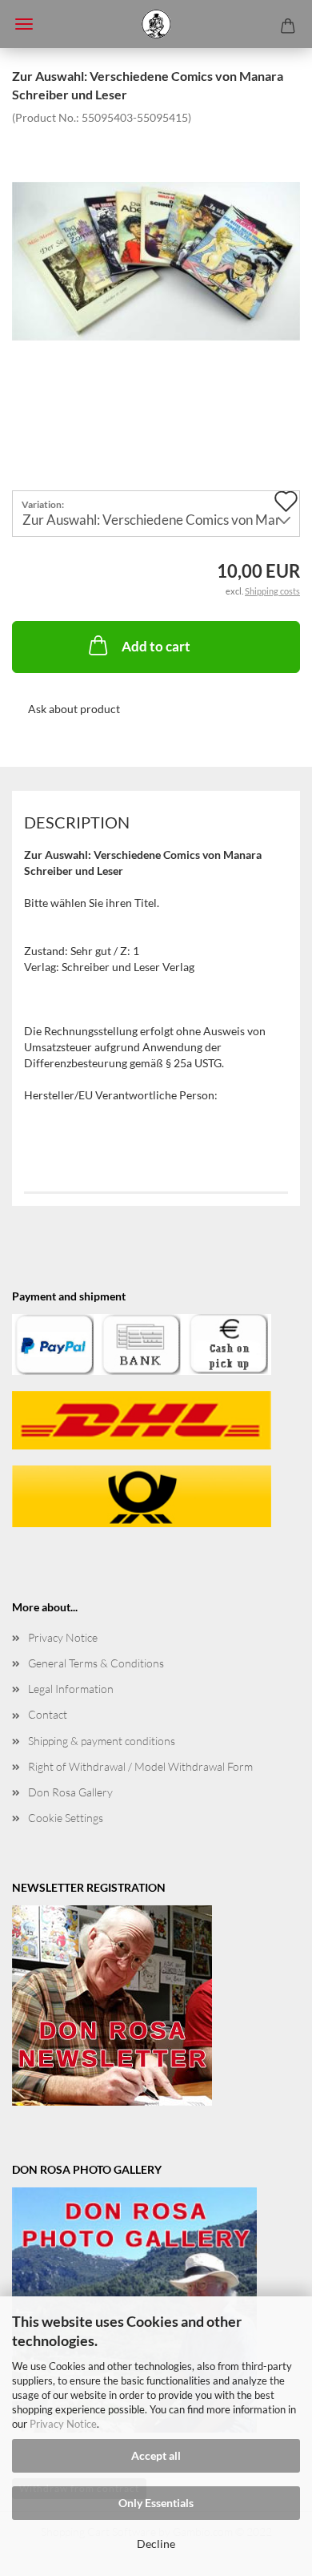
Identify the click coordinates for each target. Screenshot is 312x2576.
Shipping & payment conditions (102, 1741)
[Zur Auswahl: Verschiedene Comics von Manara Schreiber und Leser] (156, 244)
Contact (48, 1714)
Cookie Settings (66, 1818)
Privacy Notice (63, 2424)
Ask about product (74, 709)
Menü (24, 24)
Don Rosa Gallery (70, 1792)
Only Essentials (156, 2503)
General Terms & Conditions (96, 1663)
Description (77, 822)
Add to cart (156, 646)
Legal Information (71, 1689)
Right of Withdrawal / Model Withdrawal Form (140, 1766)
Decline (156, 2544)
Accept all (156, 2455)
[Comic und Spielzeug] (156, 24)
